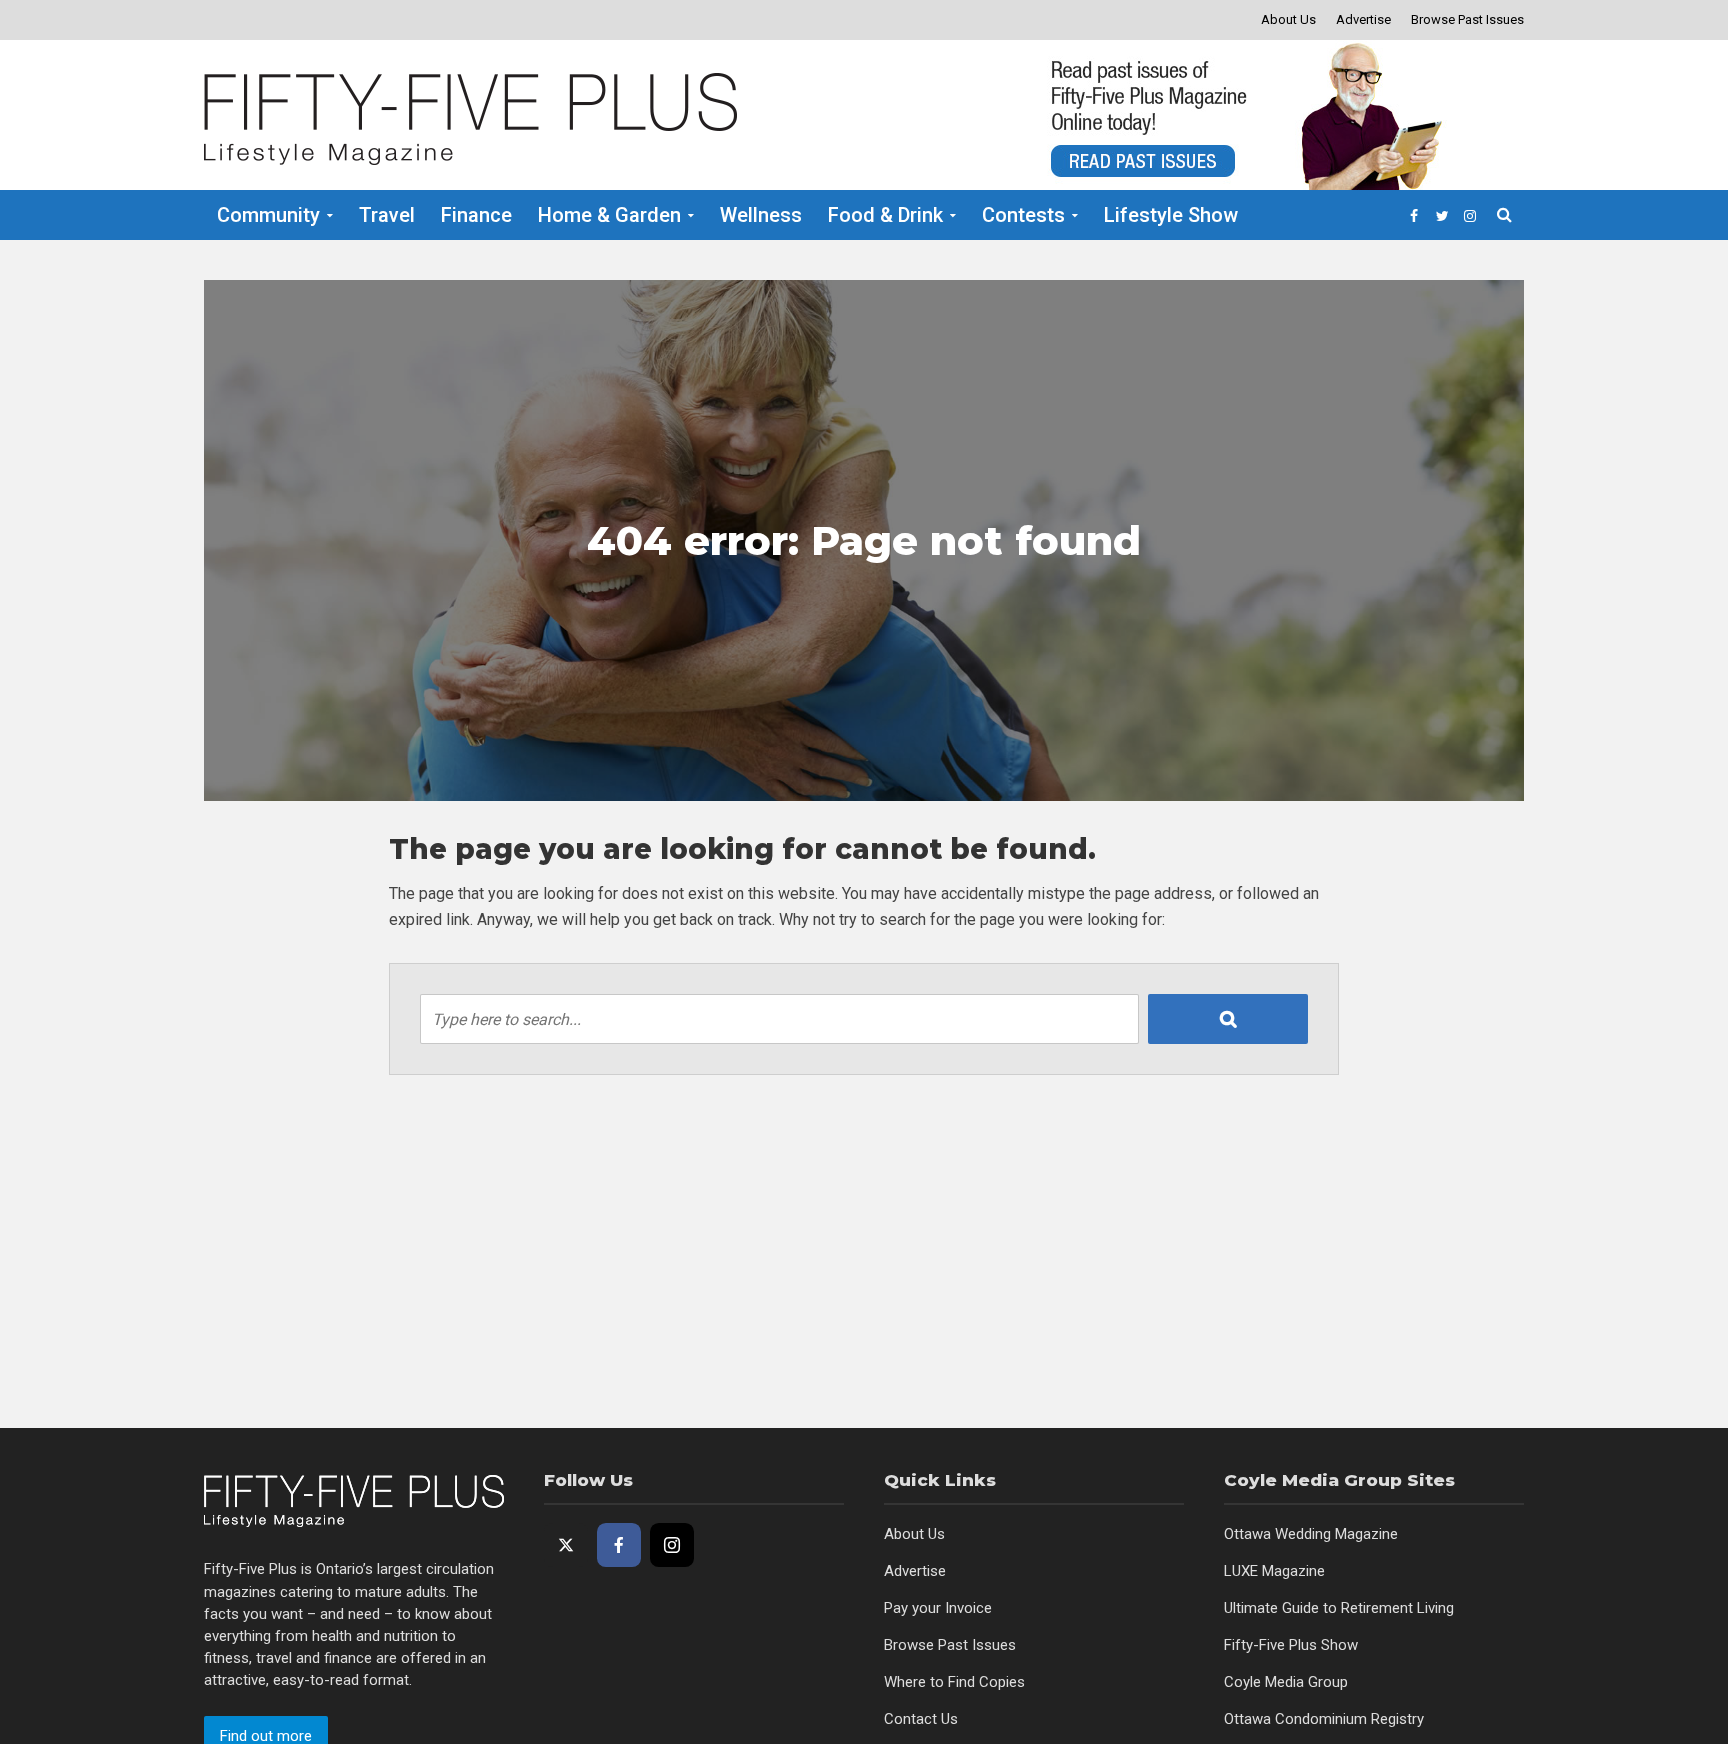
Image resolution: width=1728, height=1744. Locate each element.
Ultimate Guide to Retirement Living (1339, 1608)
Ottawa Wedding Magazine (1311, 1534)
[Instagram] (672, 1545)
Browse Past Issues (1467, 19)
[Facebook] (619, 1545)
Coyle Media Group (1286, 1682)
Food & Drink (885, 215)
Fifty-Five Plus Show (1291, 1645)
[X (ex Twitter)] (566, 1545)
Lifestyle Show (1171, 215)
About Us (1288, 19)
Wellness (761, 215)
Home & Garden (609, 215)
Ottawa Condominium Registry (1324, 1719)
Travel (387, 215)
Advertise (1363, 19)
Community (268, 215)
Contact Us (921, 1719)
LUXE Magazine (1274, 1571)
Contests (1023, 215)
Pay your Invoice (938, 1608)
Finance (476, 215)
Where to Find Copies (954, 1682)
